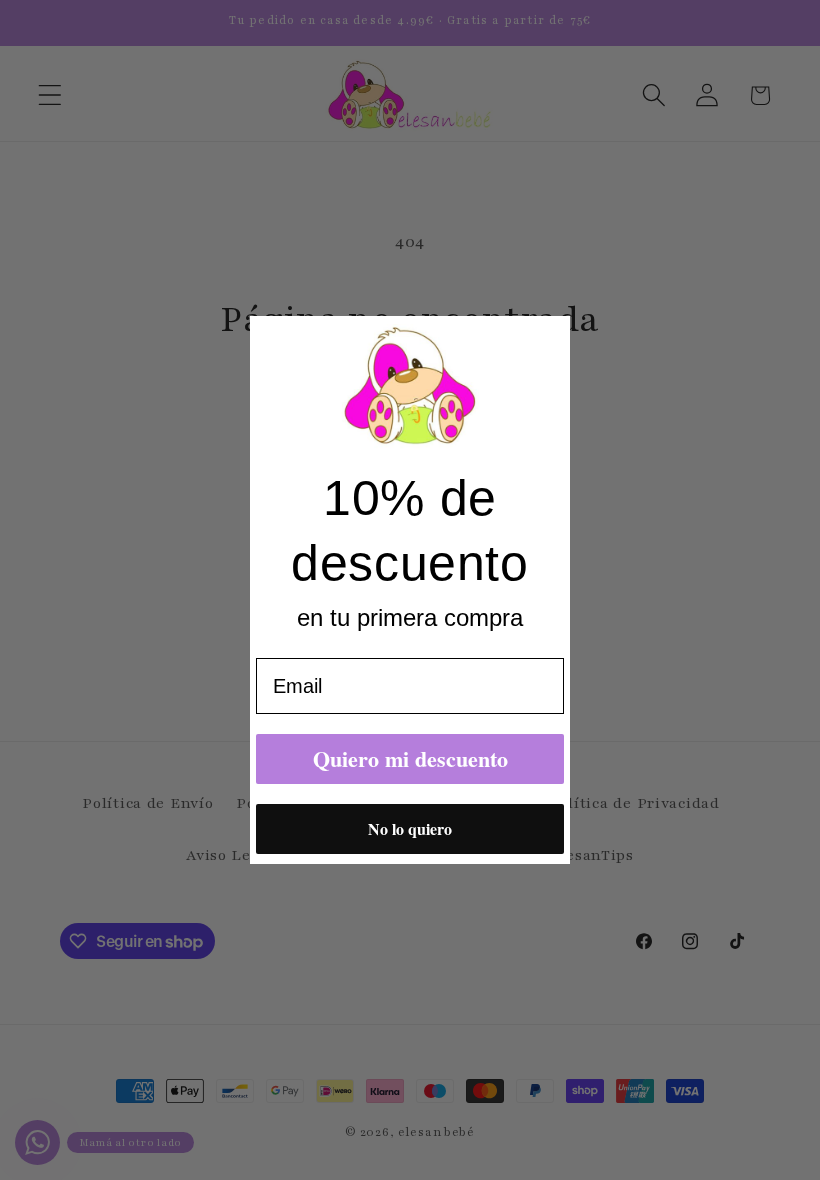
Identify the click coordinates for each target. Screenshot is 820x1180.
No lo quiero (410, 828)
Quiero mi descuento (410, 758)
